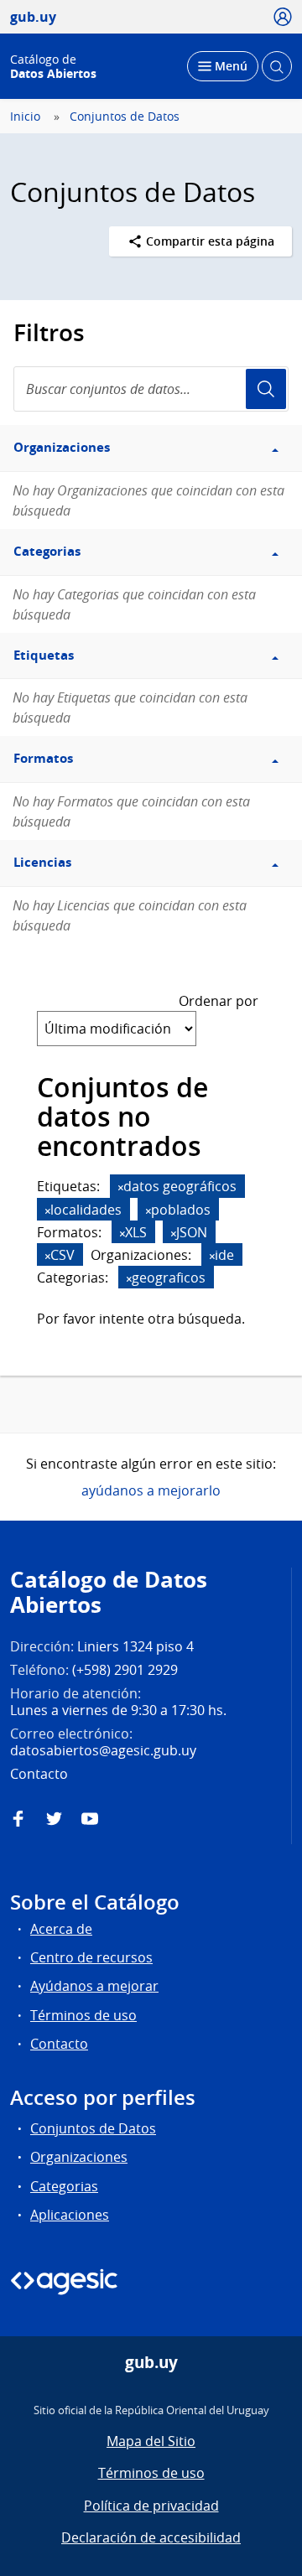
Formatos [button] (43, 758)
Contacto (59, 2044)
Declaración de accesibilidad (151, 2537)
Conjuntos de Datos (125, 117)
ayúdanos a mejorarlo (151, 1490)
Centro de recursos (91, 1957)
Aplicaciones (70, 2215)
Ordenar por (219, 1001)
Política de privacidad (151, 2506)
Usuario (266, 389)
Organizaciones (79, 2157)
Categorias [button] (47, 551)
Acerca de (61, 1929)
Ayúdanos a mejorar (94, 1986)
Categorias (64, 2186)
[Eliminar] (121, 1187)
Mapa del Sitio (151, 2441)
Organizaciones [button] (62, 447)
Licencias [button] (42, 862)
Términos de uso (83, 2015)
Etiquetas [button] (44, 655)
